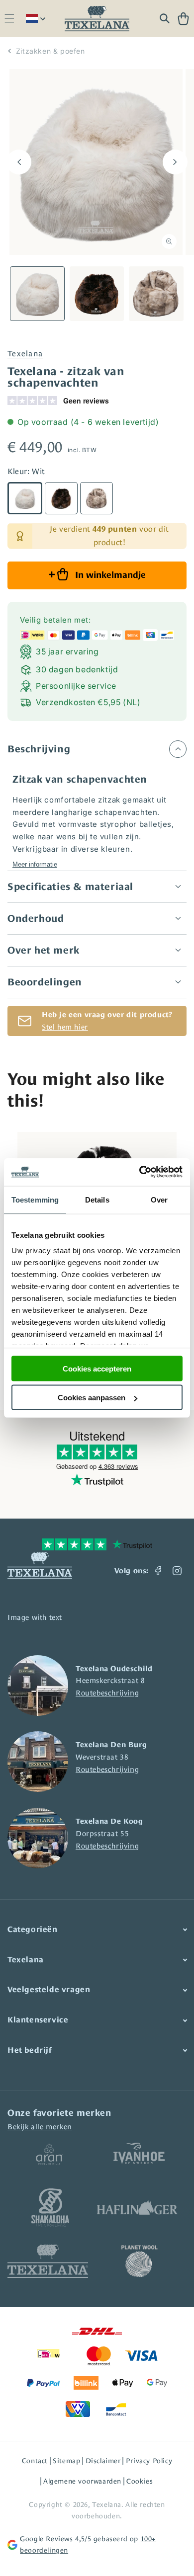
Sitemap (66, 2461)
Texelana (25, 354)
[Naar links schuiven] (19, 162)
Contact (35, 2461)
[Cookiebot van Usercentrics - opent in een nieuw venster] (140, 1172)
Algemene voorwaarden (82, 2481)
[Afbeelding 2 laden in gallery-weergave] (97, 294)
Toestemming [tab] (35, 1199)
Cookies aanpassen (92, 1398)
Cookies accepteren (97, 1368)
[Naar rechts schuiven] (175, 162)
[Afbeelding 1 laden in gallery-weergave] (37, 294)
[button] (9, 19)
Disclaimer (103, 2461)
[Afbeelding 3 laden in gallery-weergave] (156, 294)
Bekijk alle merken (40, 2127)
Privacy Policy (149, 2461)
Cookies (140, 2481)
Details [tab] (97, 1199)
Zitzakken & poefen (50, 51)
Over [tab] (159, 1199)
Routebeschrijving (107, 1693)
